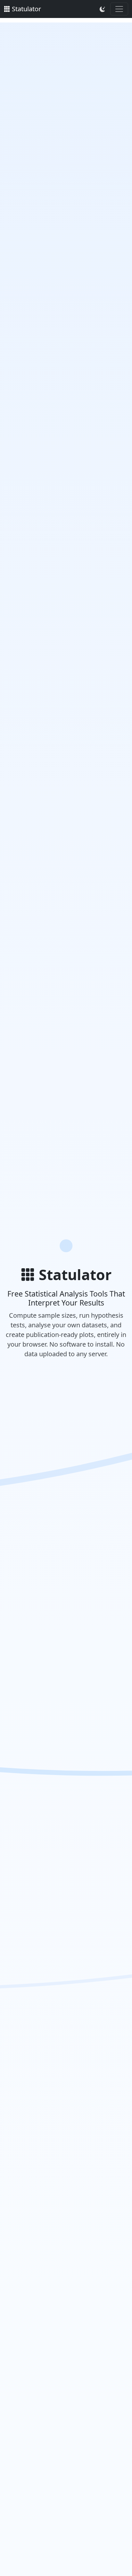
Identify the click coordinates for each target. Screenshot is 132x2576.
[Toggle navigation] (119, 9)
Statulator (26, 9)
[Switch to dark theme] (102, 9)
